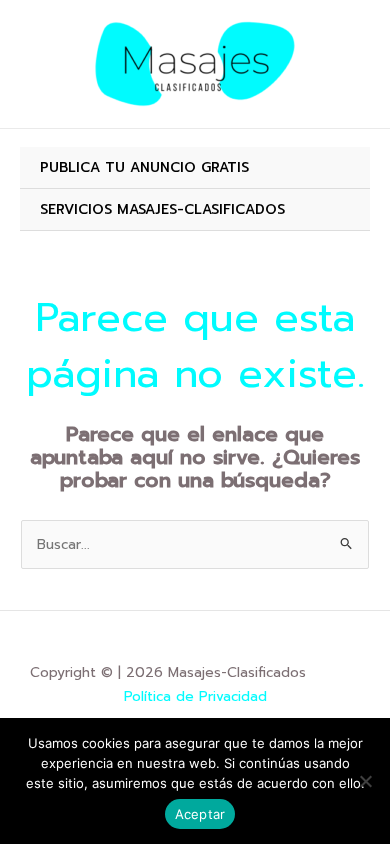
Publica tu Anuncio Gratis (144, 167)
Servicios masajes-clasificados (162, 209)
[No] (365, 781)
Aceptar (200, 814)
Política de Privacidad (195, 696)
